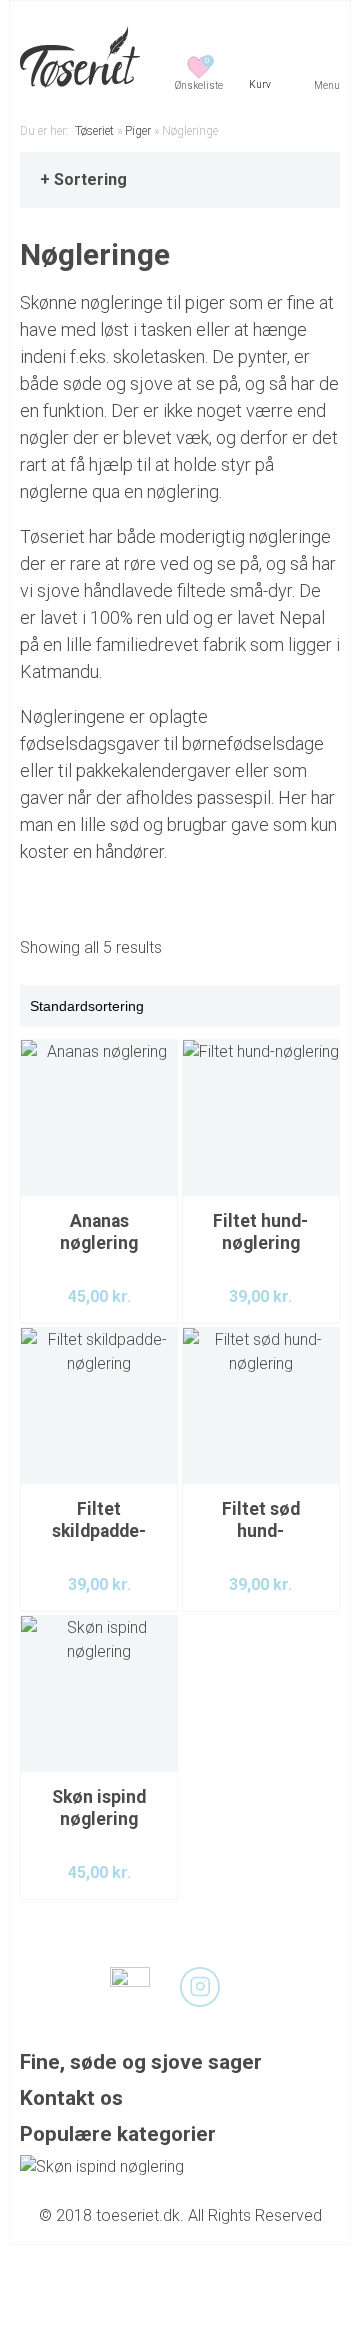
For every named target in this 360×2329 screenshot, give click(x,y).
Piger (138, 131)
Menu (327, 85)
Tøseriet (94, 131)
